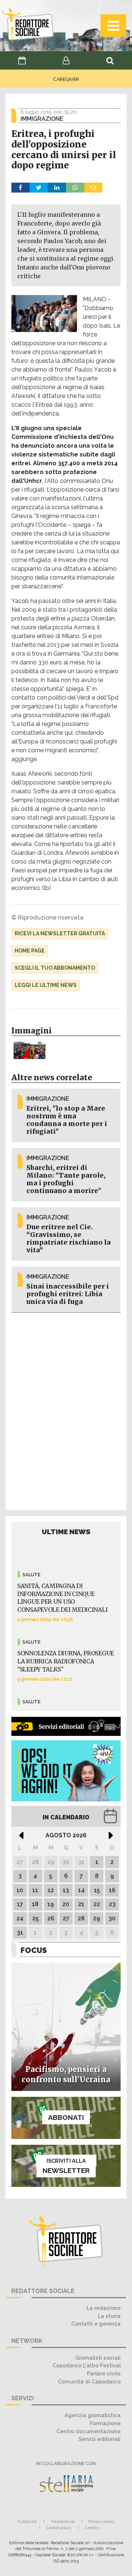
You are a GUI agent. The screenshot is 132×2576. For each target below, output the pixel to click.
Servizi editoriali (100, 2439)
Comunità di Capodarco (89, 2381)
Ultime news (66, 1532)
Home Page (30, 951)
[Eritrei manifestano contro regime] (30, 1050)
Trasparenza (63, 2521)
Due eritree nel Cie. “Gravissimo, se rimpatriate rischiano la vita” (69, 1239)
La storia (109, 2316)
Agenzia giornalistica (93, 2415)
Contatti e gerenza (96, 2324)
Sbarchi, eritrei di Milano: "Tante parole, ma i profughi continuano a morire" (66, 1179)
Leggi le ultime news (46, 985)
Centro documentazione (89, 2431)
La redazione (104, 2308)
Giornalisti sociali (98, 2358)
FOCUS (34, 1950)
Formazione (105, 2423)
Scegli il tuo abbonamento (55, 968)
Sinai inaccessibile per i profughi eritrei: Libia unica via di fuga (68, 1294)
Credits (92, 2528)
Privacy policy (102, 2521)
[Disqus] (66, 1410)
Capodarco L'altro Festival (87, 2365)
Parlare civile (104, 2373)
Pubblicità (27, 2521)
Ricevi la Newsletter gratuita (60, 933)
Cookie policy (59, 2528)
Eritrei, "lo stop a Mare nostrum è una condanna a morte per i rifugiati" (67, 1120)
